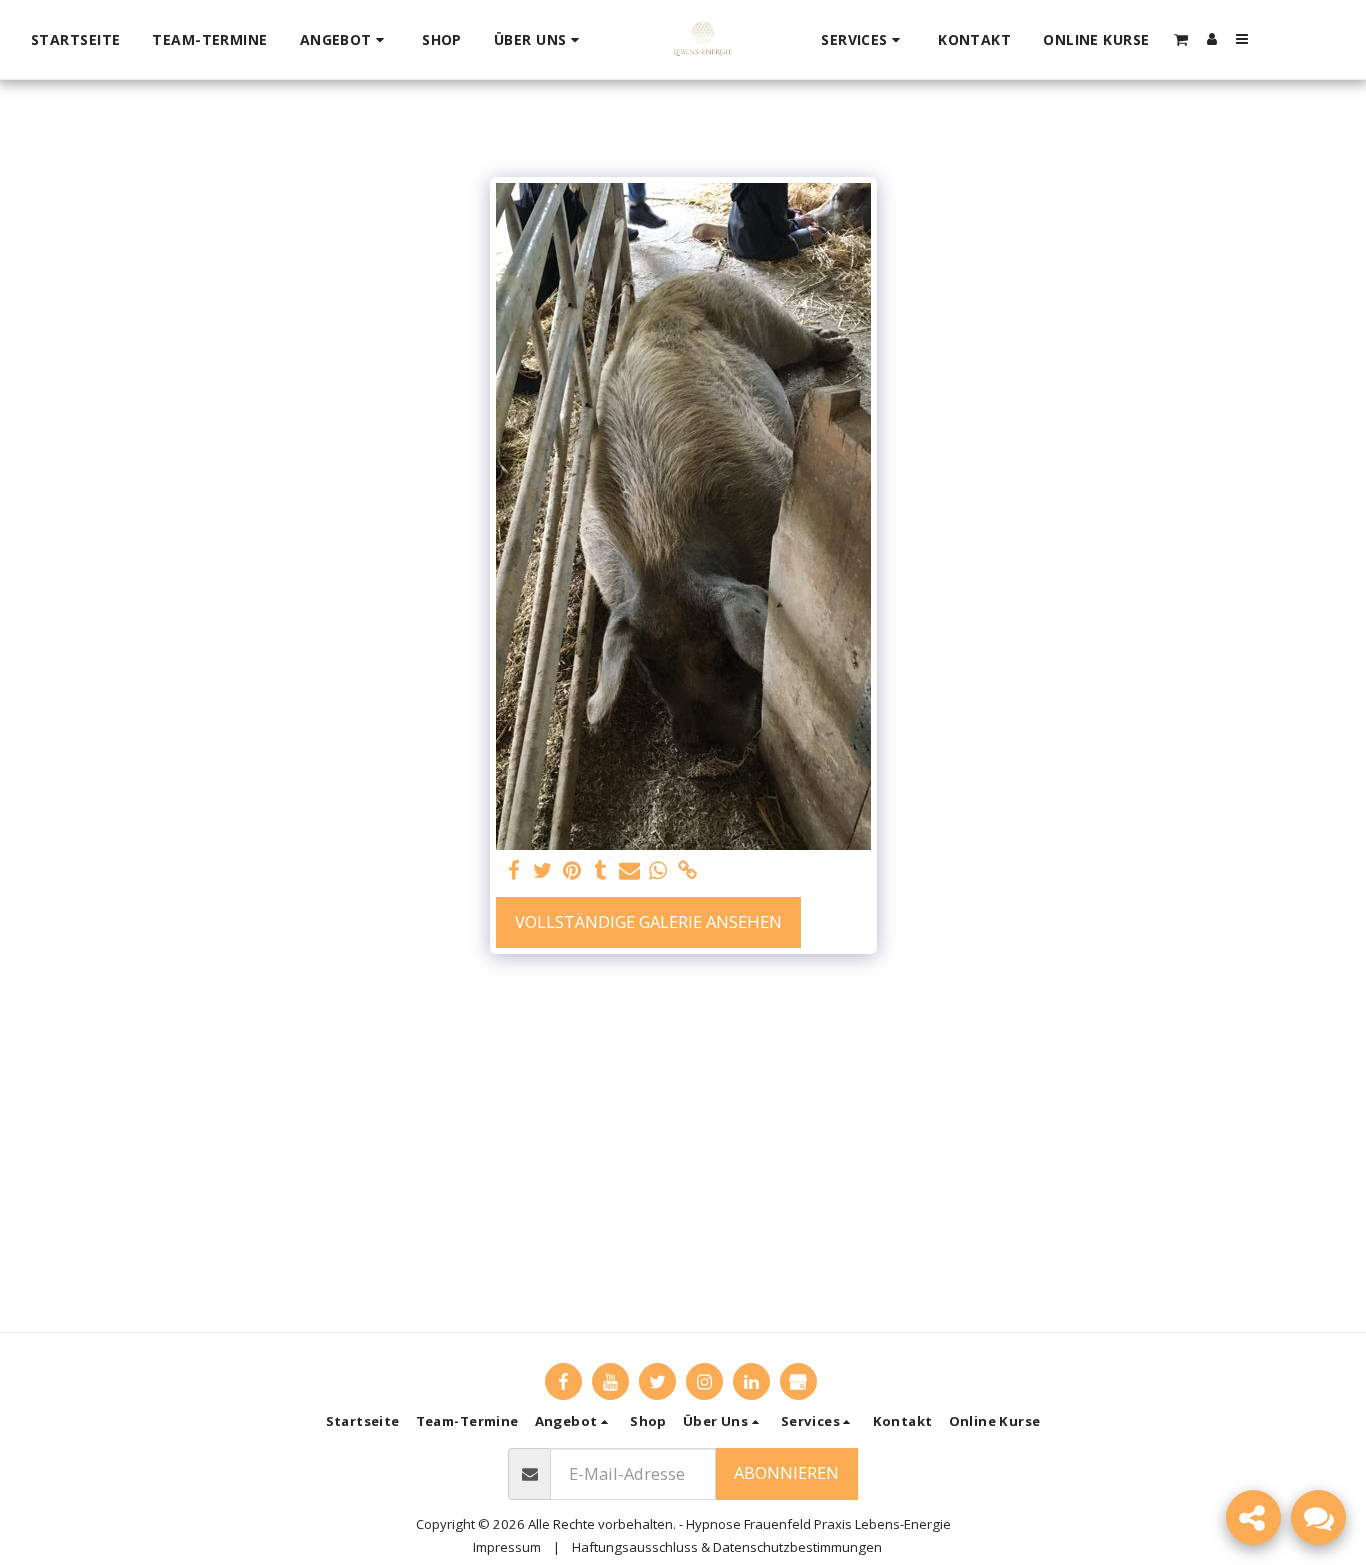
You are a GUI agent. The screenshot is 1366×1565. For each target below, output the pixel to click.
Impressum (507, 1547)
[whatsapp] (658, 871)
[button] (345, 40)
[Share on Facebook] (514, 871)
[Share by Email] (629, 871)
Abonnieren (786, 1472)
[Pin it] (572, 871)
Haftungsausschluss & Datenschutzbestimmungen (727, 1547)
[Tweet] (543, 871)
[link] (687, 871)
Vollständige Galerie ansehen (648, 921)
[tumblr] (600, 871)
